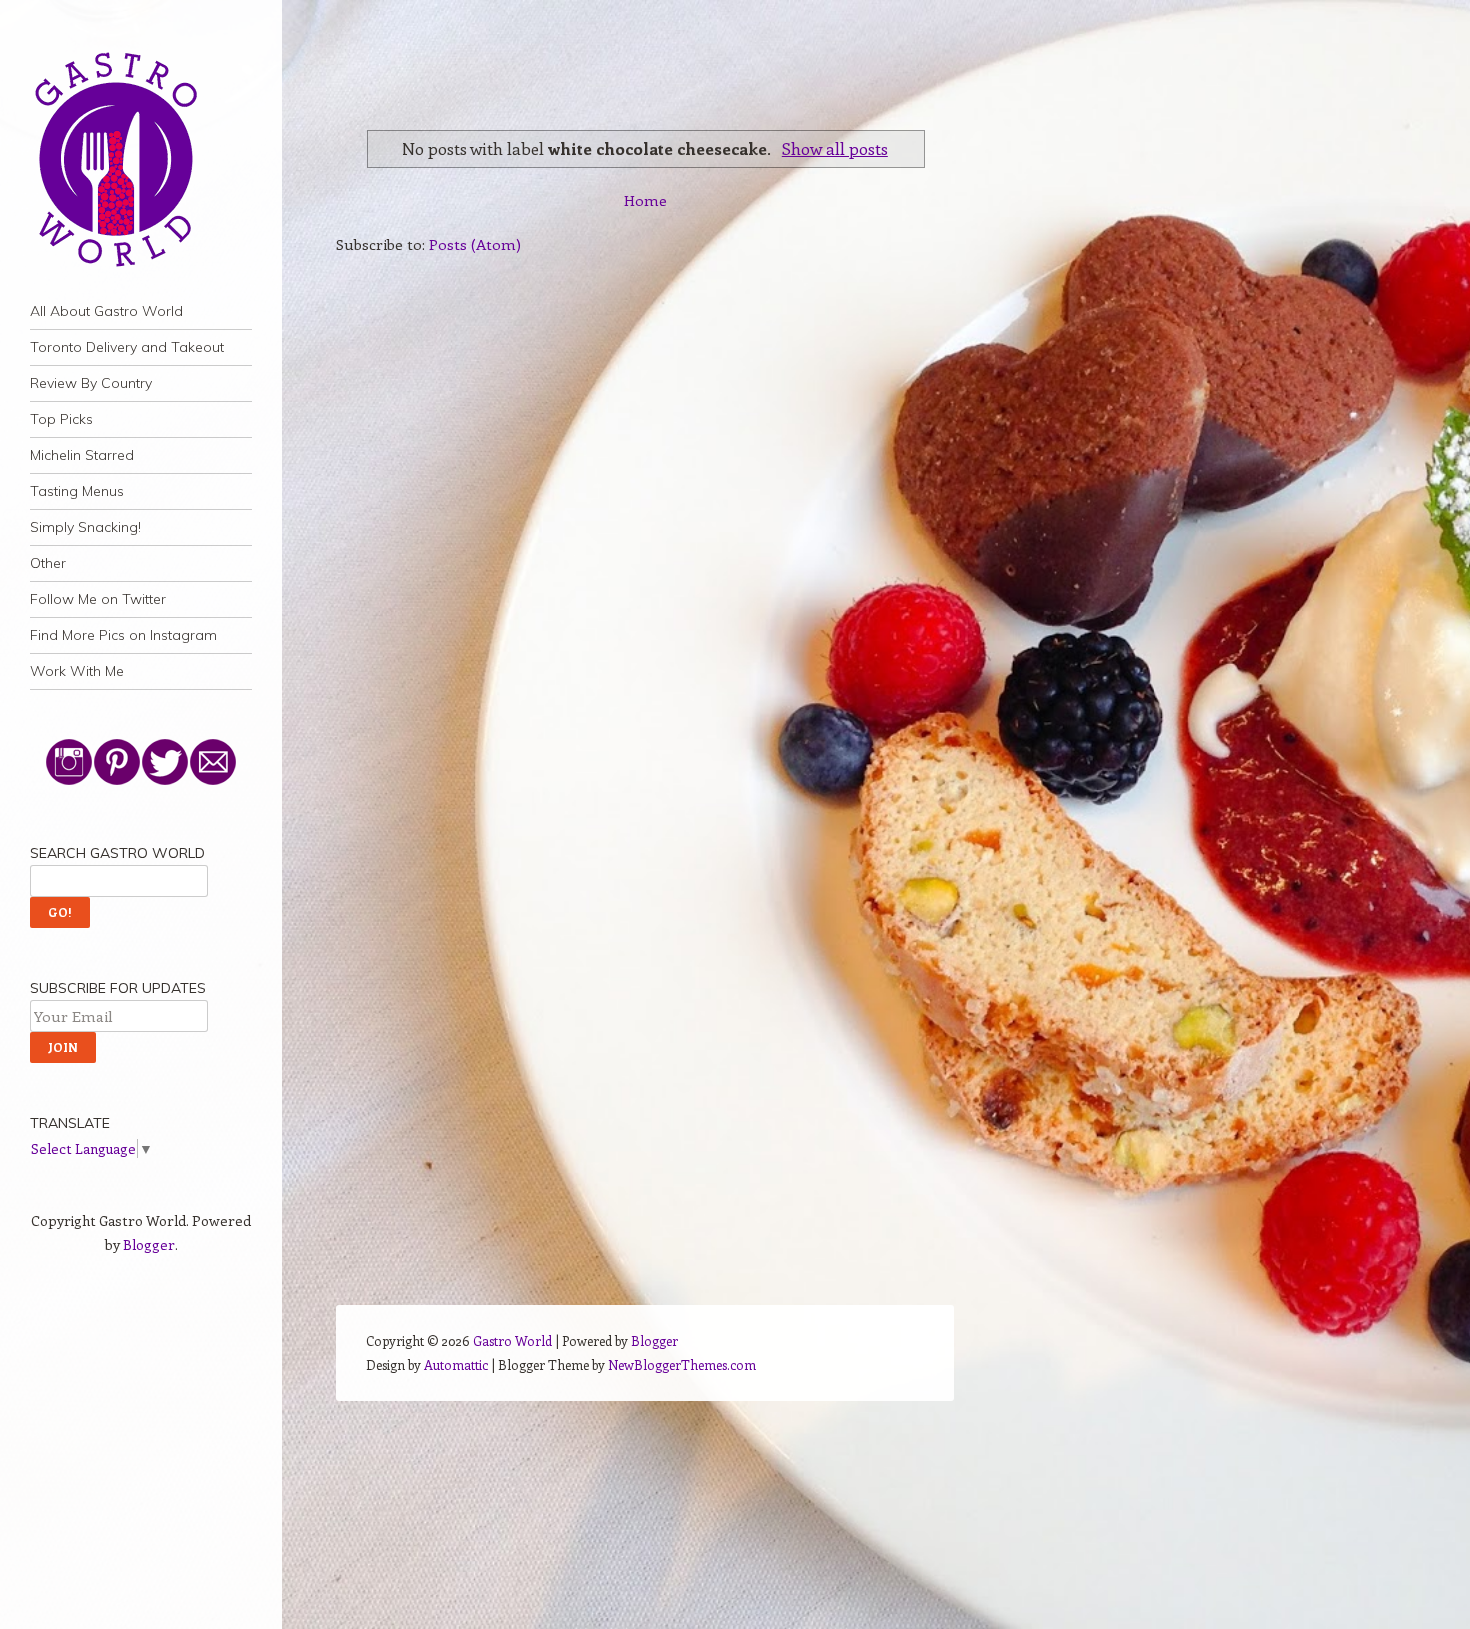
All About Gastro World (106, 311)
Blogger (149, 1244)
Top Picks (61, 419)
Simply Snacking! (85, 527)
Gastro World (512, 1340)
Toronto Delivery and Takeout (127, 347)
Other (48, 563)
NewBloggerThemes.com (682, 1364)
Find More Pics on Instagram (123, 635)
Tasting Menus (77, 491)
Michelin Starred (82, 455)
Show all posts (835, 148)
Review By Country (91, 383)
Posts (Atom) (475, 244)
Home (645, 200)
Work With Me (77, 671)
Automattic (456, 1364)
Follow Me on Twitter (98, 599)
